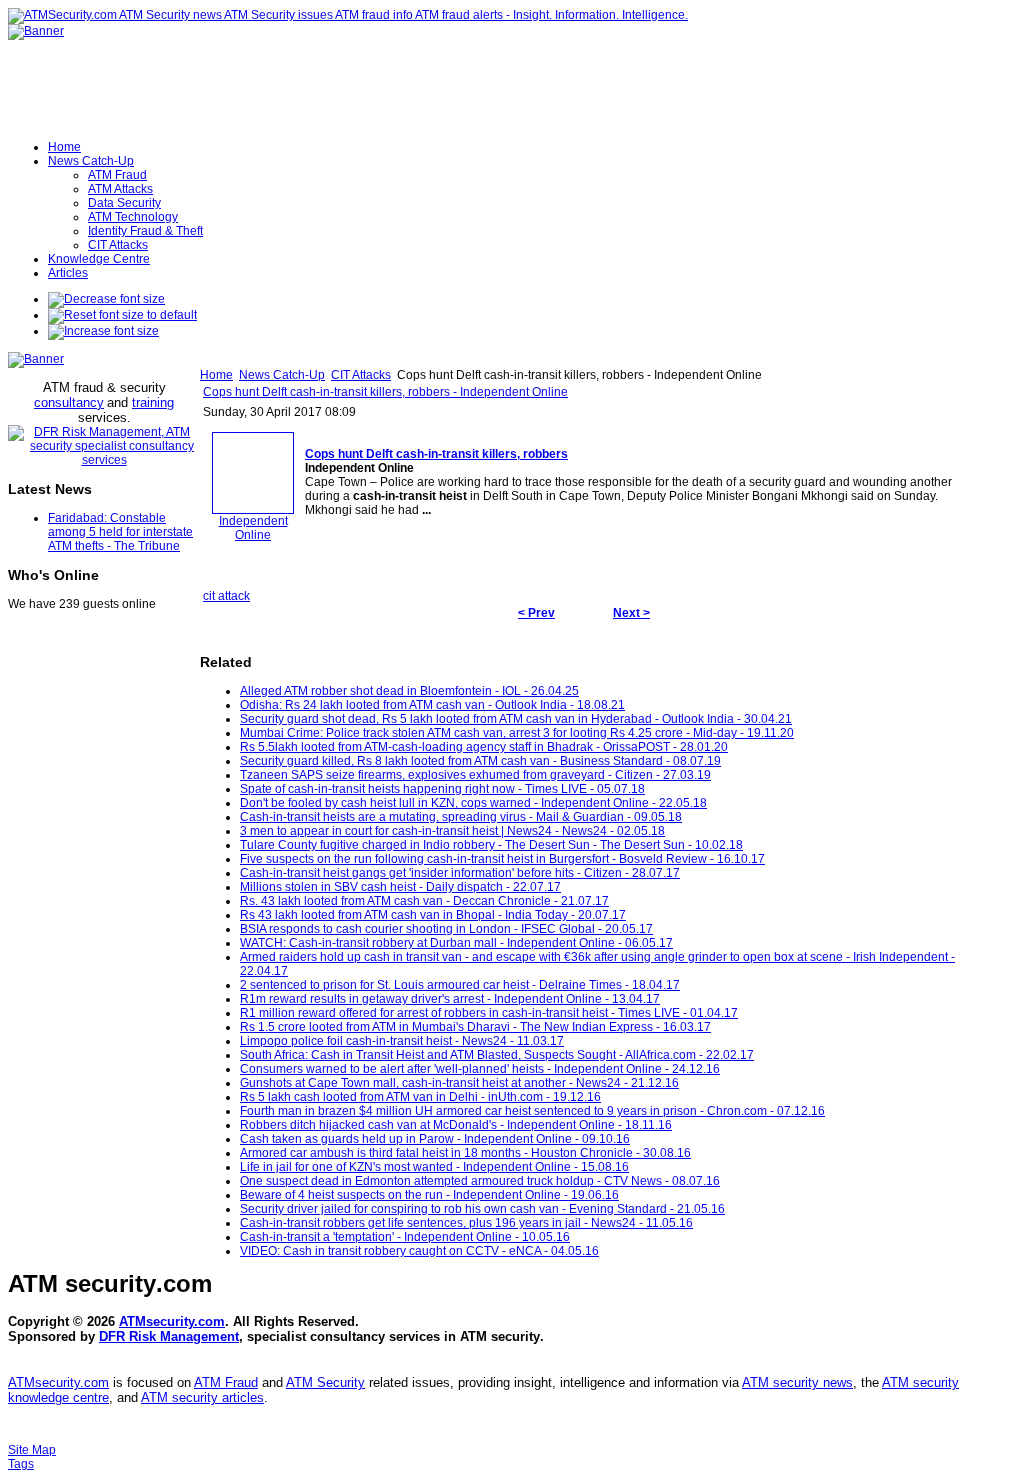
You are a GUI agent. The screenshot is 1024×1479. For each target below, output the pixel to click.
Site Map (32, 1450)
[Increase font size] (103, 331)
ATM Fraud (226, 1382)
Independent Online (253, 528)
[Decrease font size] (106, 299)
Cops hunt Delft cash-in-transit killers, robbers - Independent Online (385, 392)
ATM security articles (202, 1397)
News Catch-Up (282, 375)
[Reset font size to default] (122, 315)
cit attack (226, 596)
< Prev (536, 613)
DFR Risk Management (169, 1336)
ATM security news (797, 1382)
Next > (631, 613)
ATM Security (325, 1382)
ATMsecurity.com (172, 1321)
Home (216, 375)
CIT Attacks (361, 375)
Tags (21, 1464)
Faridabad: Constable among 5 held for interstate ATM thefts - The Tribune (120, 532)
